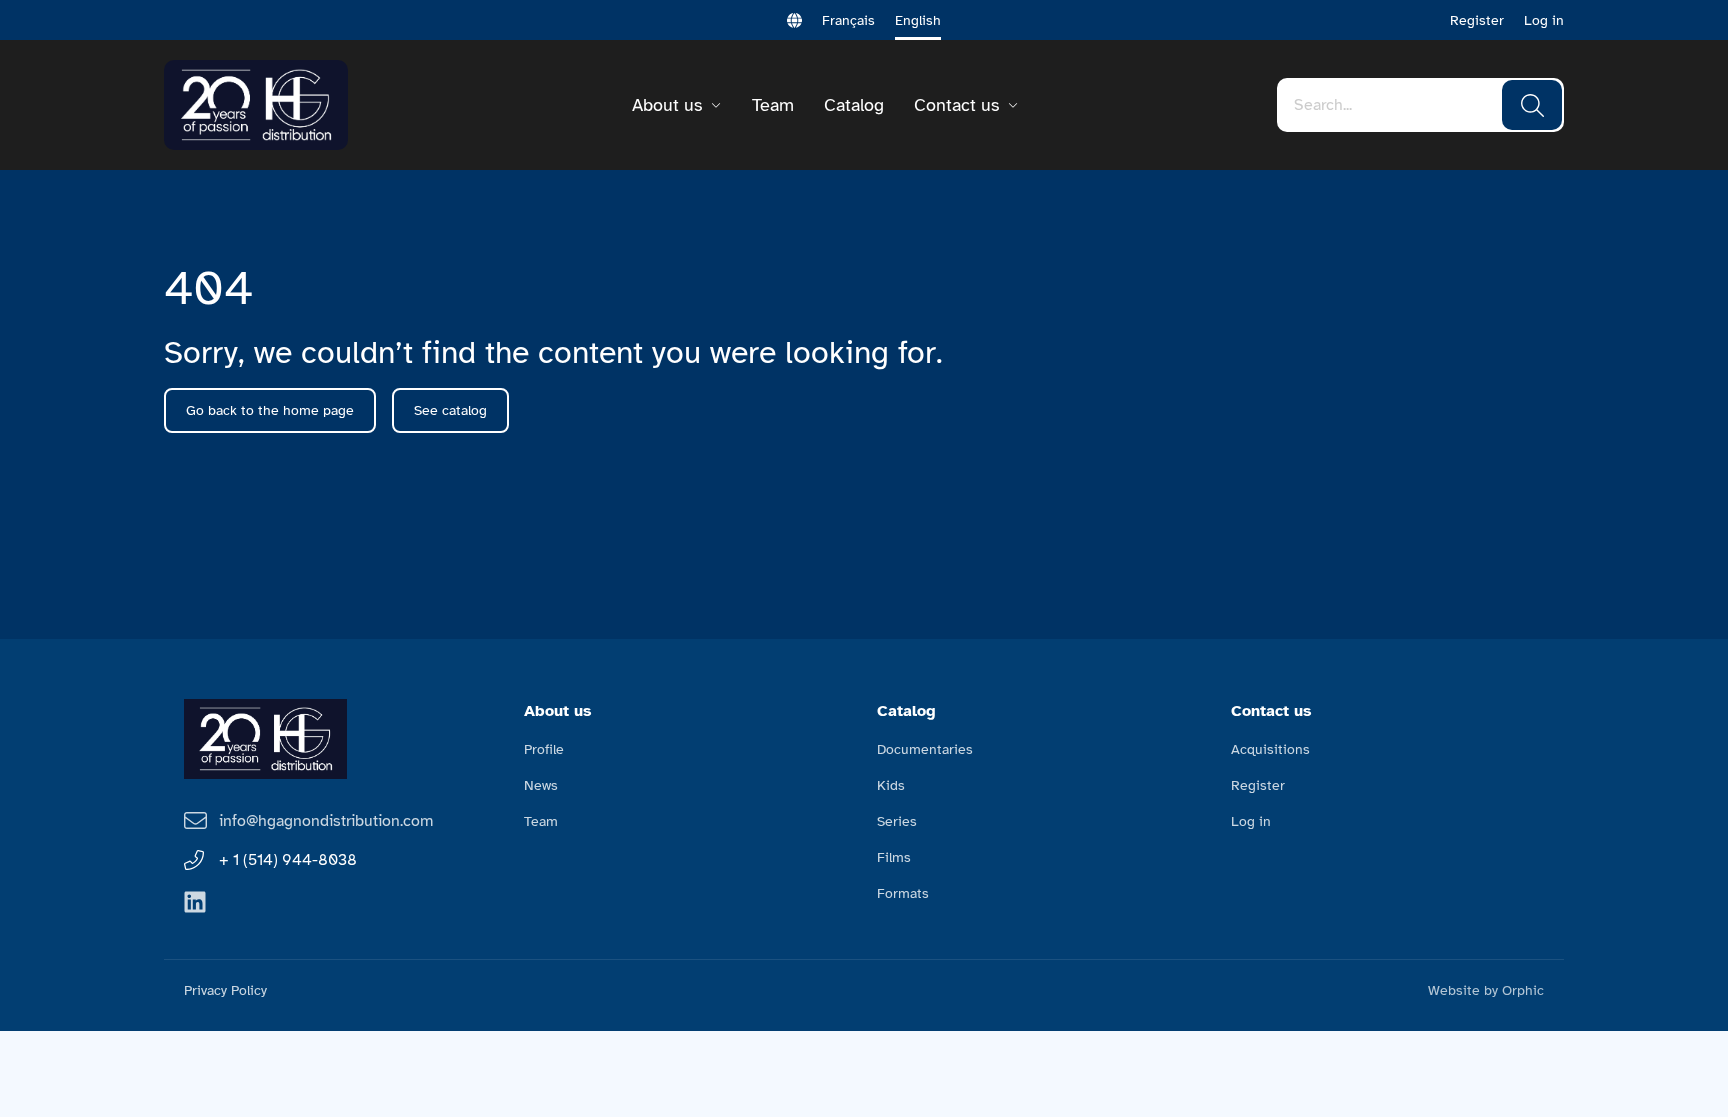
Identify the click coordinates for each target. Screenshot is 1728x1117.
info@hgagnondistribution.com (326, 821)
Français (848, 20)
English (918, 20)
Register (1477, 20)
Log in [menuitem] (1251, 821)
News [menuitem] (541, 785)
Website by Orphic (1486, 990)
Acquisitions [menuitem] (1270, 749)
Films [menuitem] (894, 857)
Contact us (956, 105)
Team (773, 105)
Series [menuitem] (897, 821)
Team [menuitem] (541, 821)
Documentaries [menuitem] (925, 749)
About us (667, 105)
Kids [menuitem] (891, 785)
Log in (1544, 20)
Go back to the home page (270, 410)
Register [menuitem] (1258, 785)
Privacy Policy (225, 990)
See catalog (450, 410)
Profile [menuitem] (544, 749)
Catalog (854, 105)
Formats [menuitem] (903, 893)
